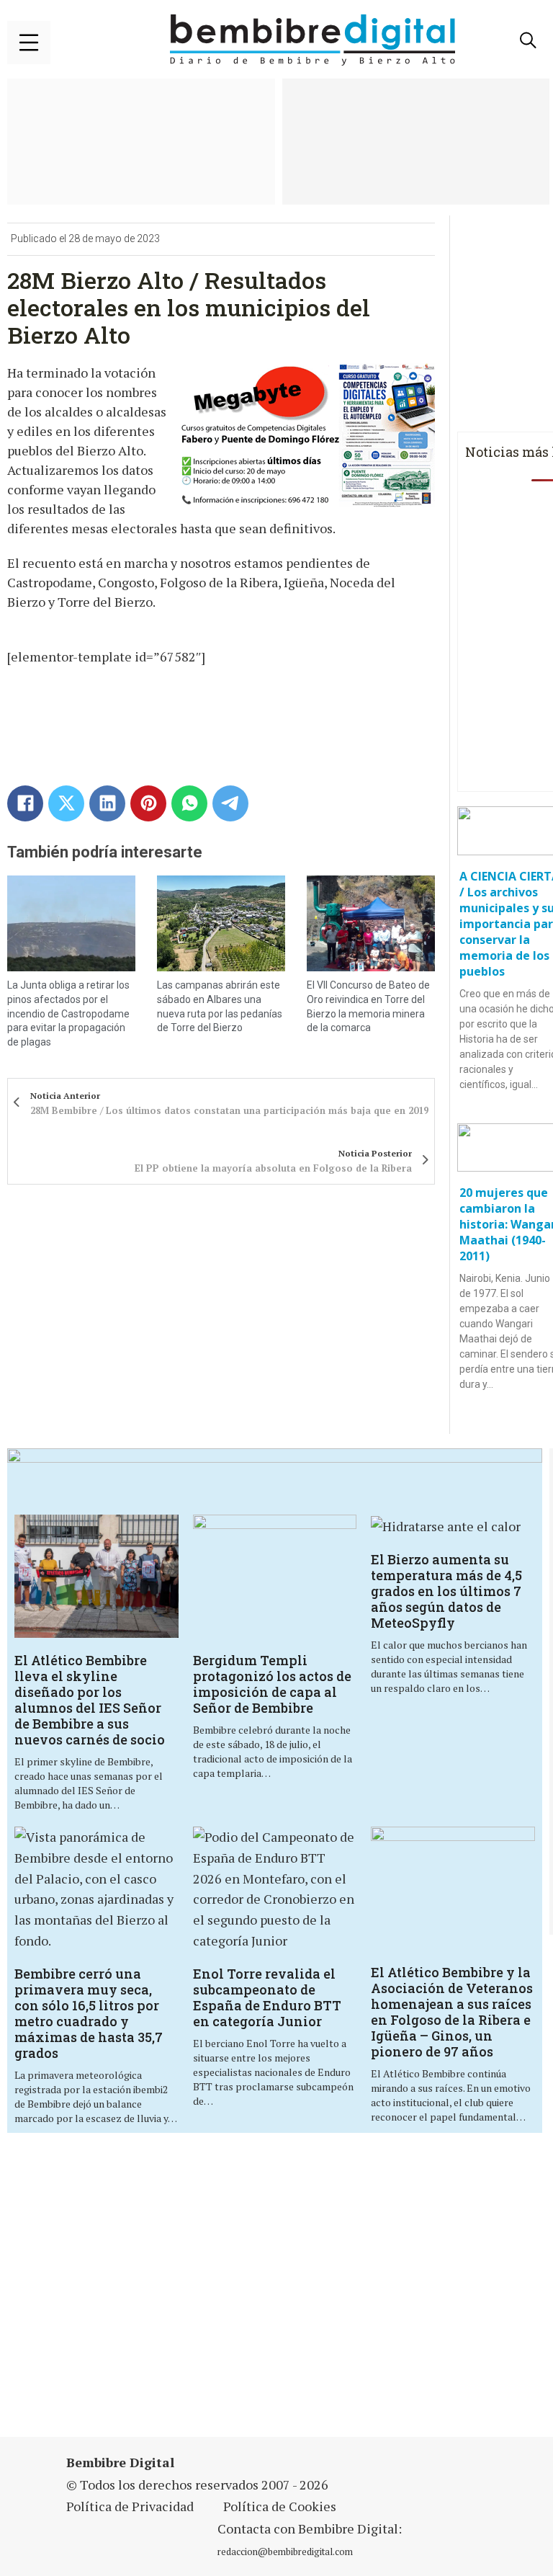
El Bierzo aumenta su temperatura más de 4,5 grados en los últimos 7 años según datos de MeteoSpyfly (446, 1591)
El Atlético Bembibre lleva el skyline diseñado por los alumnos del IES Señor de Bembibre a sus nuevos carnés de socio (90, 1700)
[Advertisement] (191, 2294)
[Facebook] (25, 803)
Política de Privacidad (130, 2506)
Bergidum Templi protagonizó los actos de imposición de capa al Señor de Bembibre (272, 1684)
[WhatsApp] (189, 803)
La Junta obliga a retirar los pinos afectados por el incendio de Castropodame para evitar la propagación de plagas (68, 1013)
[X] (66, 803)
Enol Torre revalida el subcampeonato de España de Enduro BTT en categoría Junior (267, 1997)
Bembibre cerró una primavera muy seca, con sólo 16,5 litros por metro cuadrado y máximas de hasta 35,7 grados (89, 2013)
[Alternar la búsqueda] (528, 40)
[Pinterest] (148, 803)
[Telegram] (230, 803)
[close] (29, 43)
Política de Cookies (280, 2506)
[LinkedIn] (107, 803)
